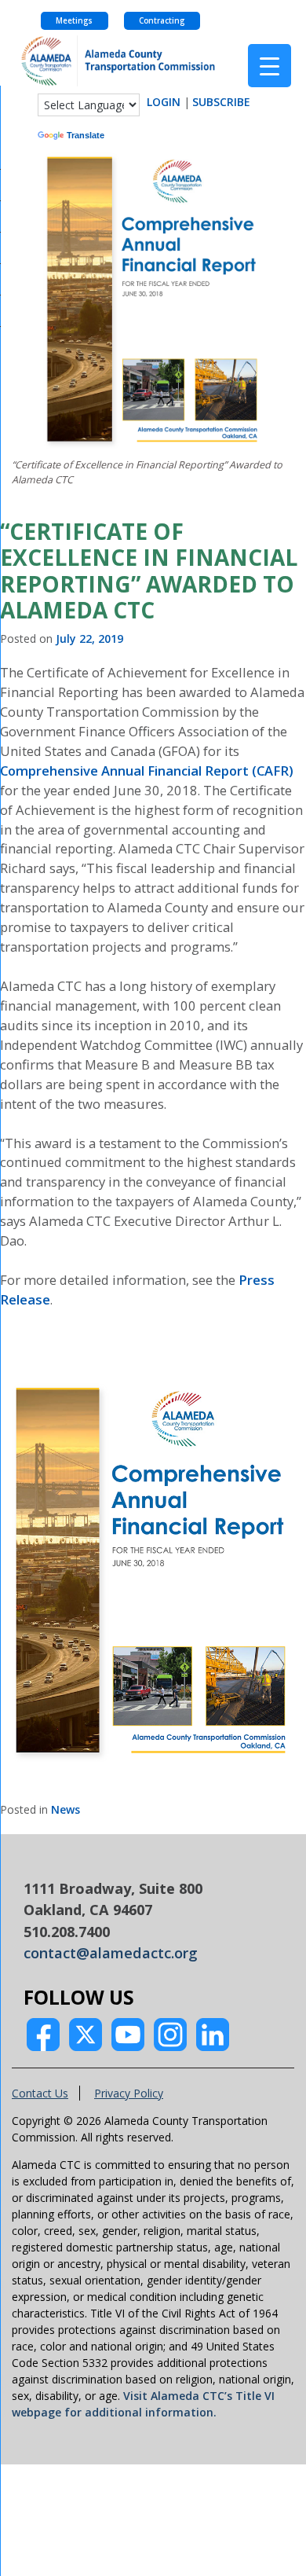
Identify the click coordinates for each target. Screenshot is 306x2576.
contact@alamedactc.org (111, 1953)
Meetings (74, 21)
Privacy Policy (129, 2093)
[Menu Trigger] (270, 66)
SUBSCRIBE (221, 102)
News (66, 1809)
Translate (86, 135)
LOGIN (164, 102)
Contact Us (40, 2093)
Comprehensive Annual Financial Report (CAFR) (147, 771)
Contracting (162, 21)
